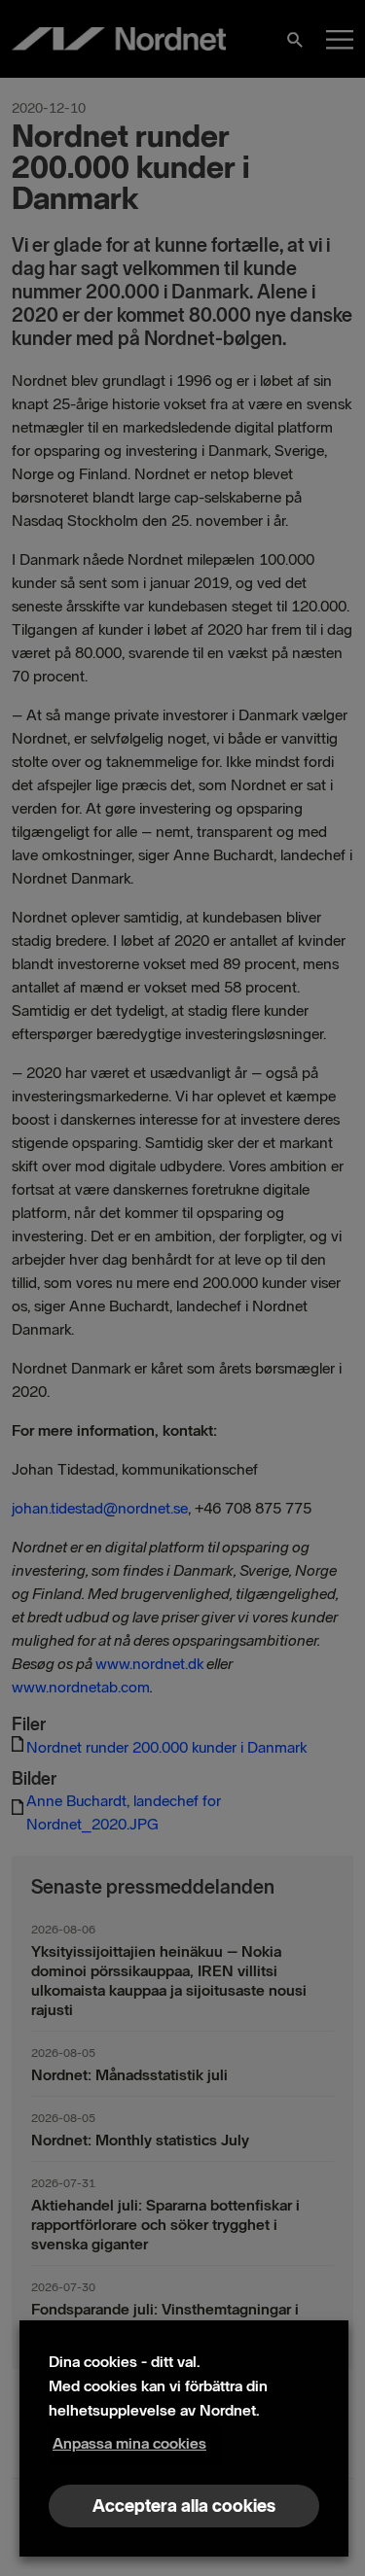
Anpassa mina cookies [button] (129, 2443)
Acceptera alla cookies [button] (184, 2506)
